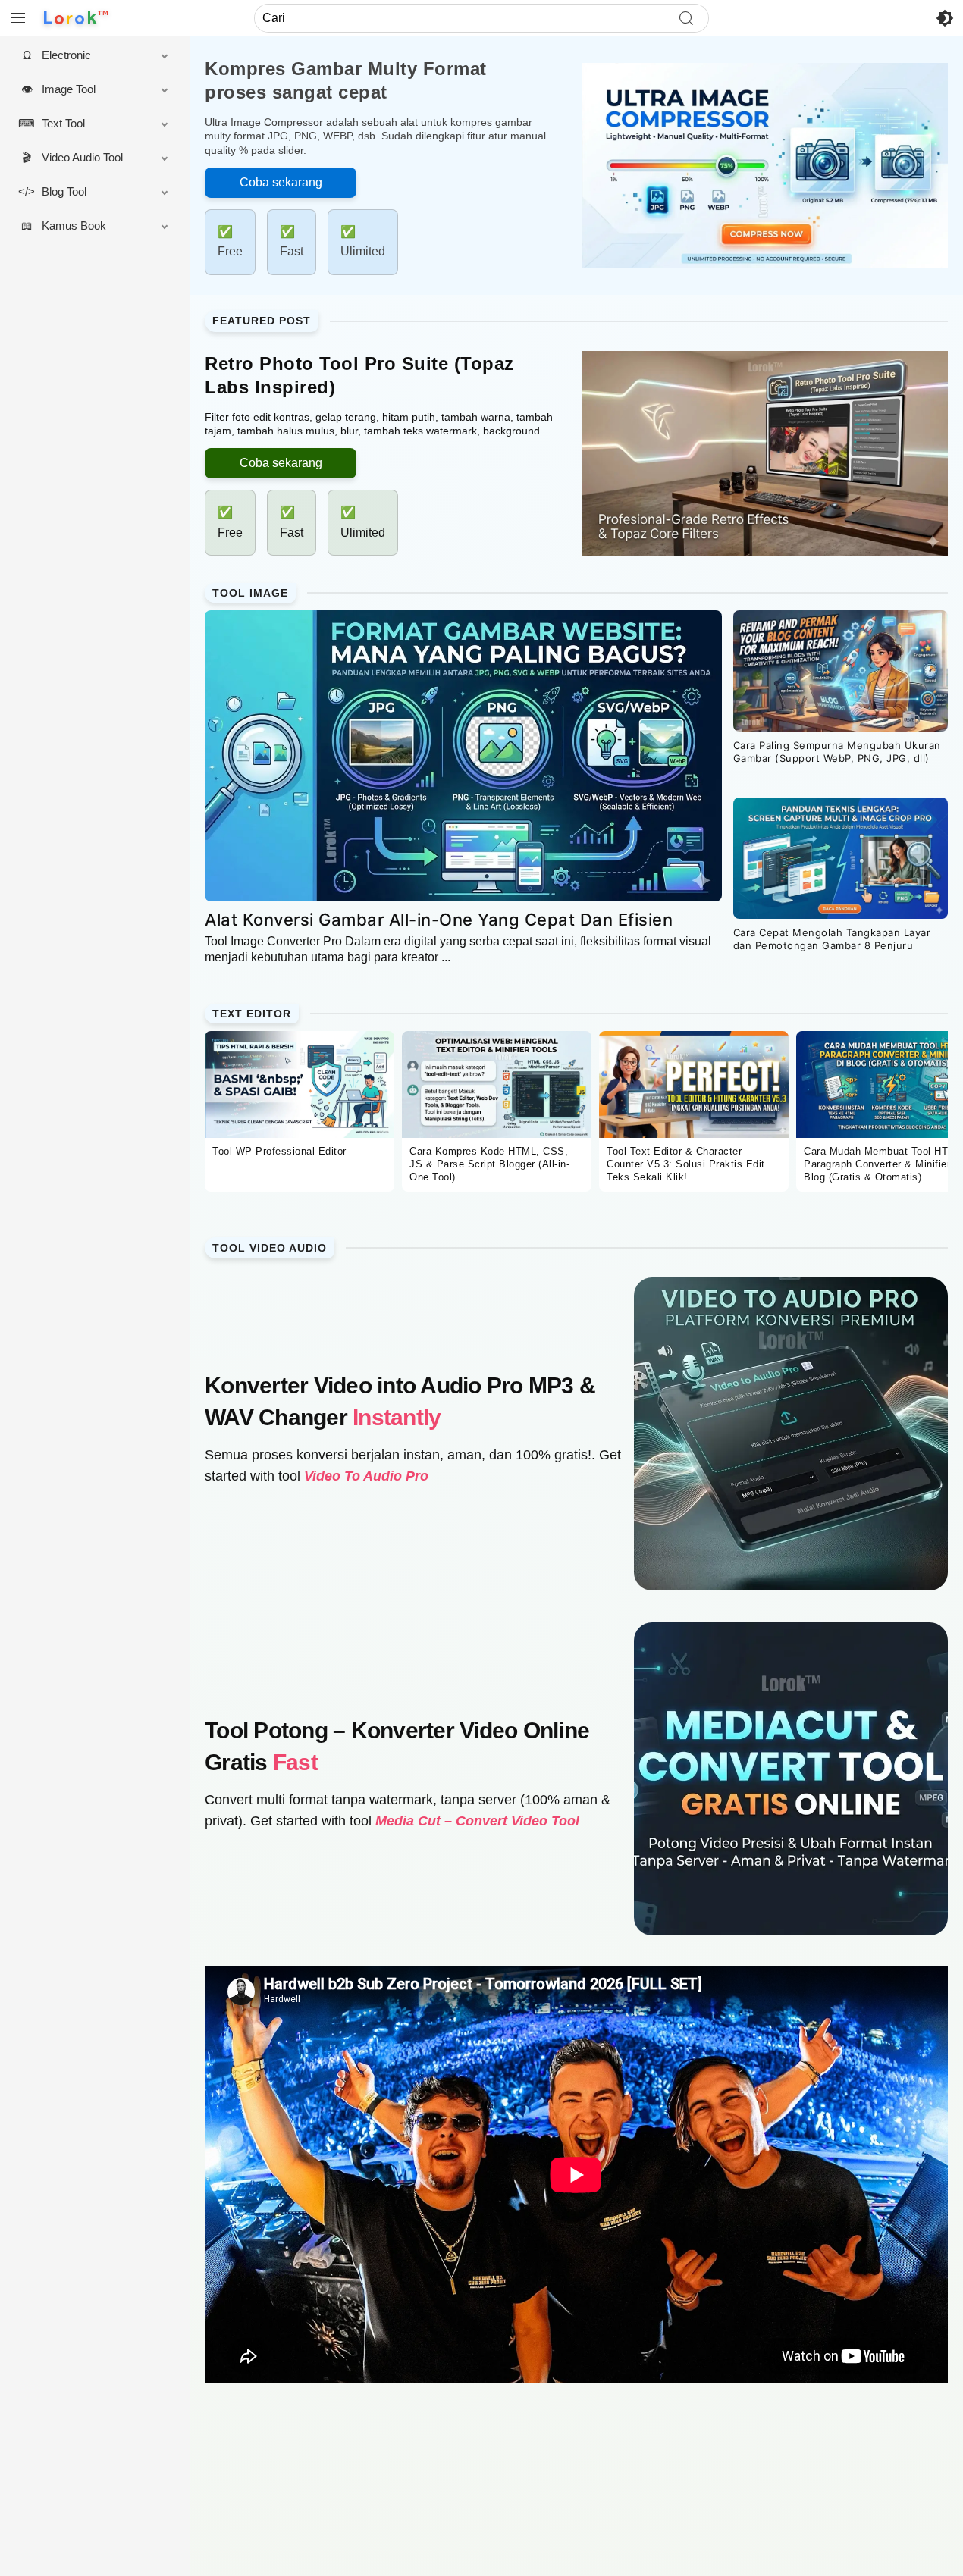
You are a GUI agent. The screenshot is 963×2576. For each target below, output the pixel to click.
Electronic (66, 55)
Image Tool (69, 89)
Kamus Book (74, 226)
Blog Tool (64, 191)
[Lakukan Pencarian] (685, 18)
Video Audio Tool (82, 157)
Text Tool (63, 123)
